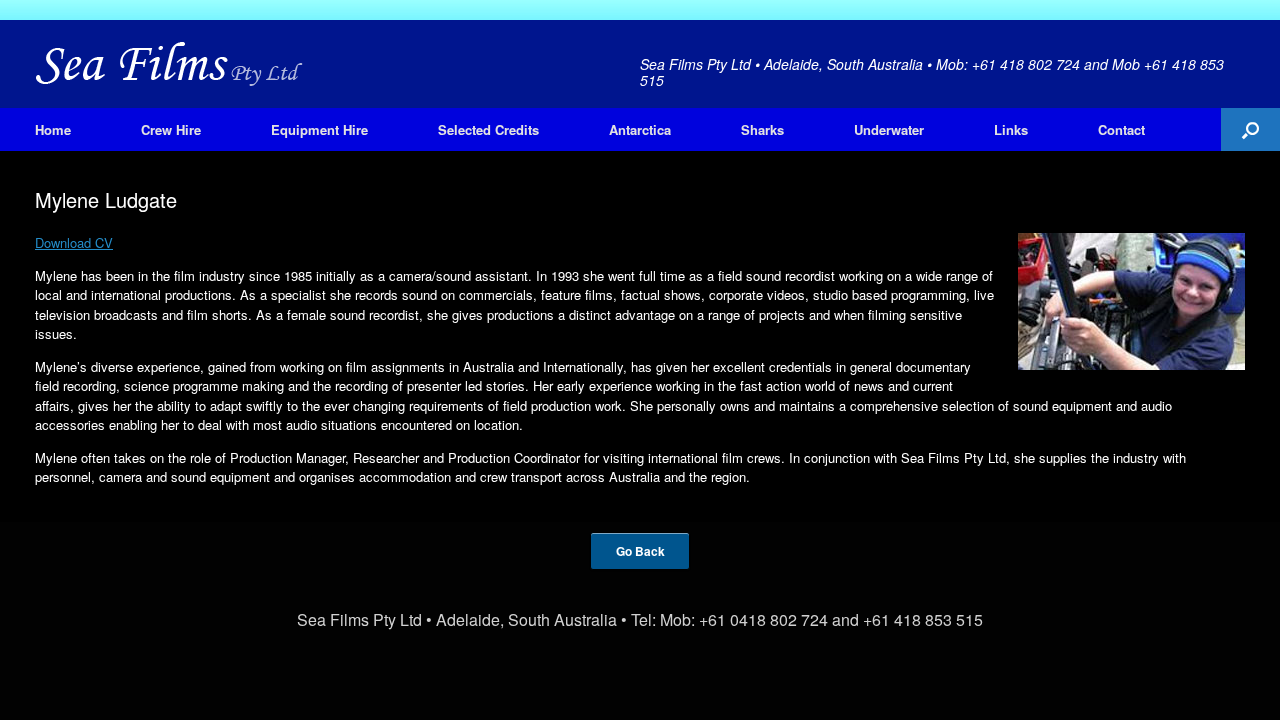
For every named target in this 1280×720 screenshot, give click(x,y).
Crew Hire (171, 129)
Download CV (74, 242)
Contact (1121, 129)
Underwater (889, 129)
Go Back (640, 551)
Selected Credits (488, 129)
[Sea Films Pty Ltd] (169, 64)
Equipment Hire (319, 129)
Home (53, 129)
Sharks (762, 129)
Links (1011, 129)
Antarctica (640, 129)
